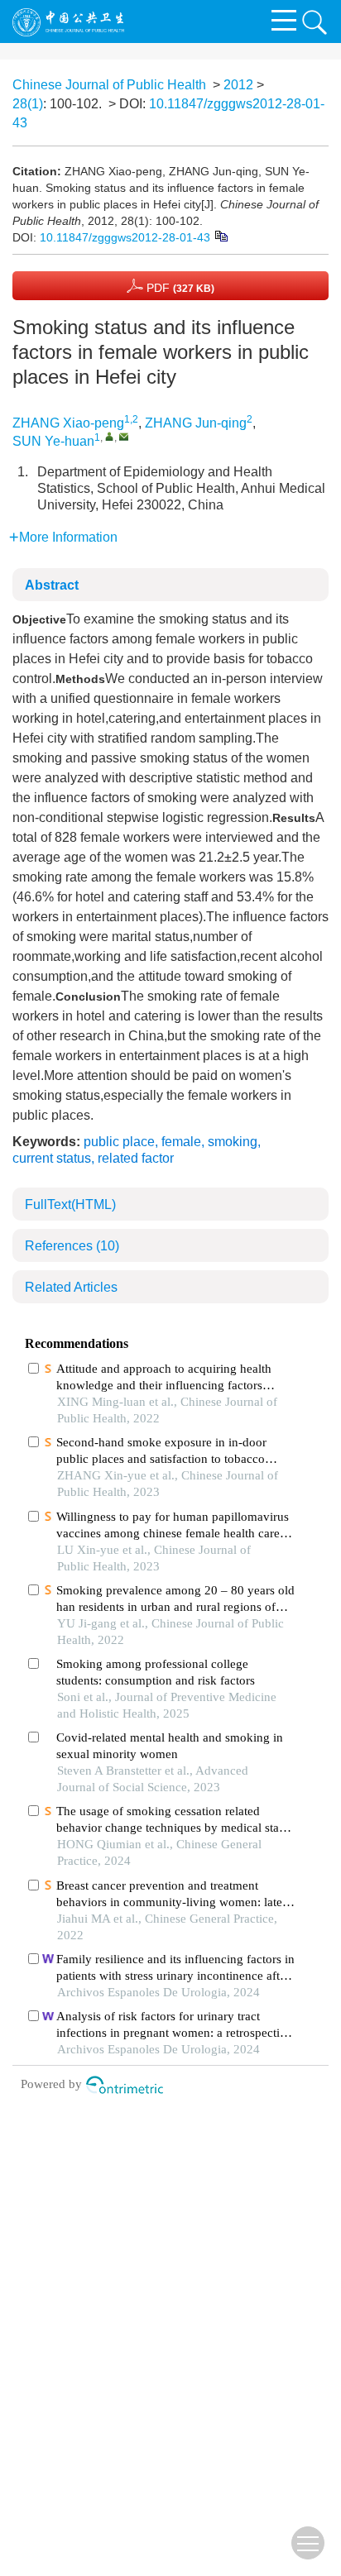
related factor (136, 1158)
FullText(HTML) (70, 1204)
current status (52, 1158)
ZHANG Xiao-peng (68, 423)
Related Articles (71, 1287)
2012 (238, 85)
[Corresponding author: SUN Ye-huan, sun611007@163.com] (110, 436)
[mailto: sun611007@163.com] (124, 436)
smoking (233, 1142)
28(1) (28, 104)
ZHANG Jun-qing (196, 423)
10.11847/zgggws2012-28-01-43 (125, 237)
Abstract (52, 585)
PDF (179, 288)
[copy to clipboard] (221, 235)
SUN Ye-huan (53, 441)
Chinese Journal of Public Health (109, 85)
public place (119, 1142)
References (72, 1246)
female (181, 1142)
